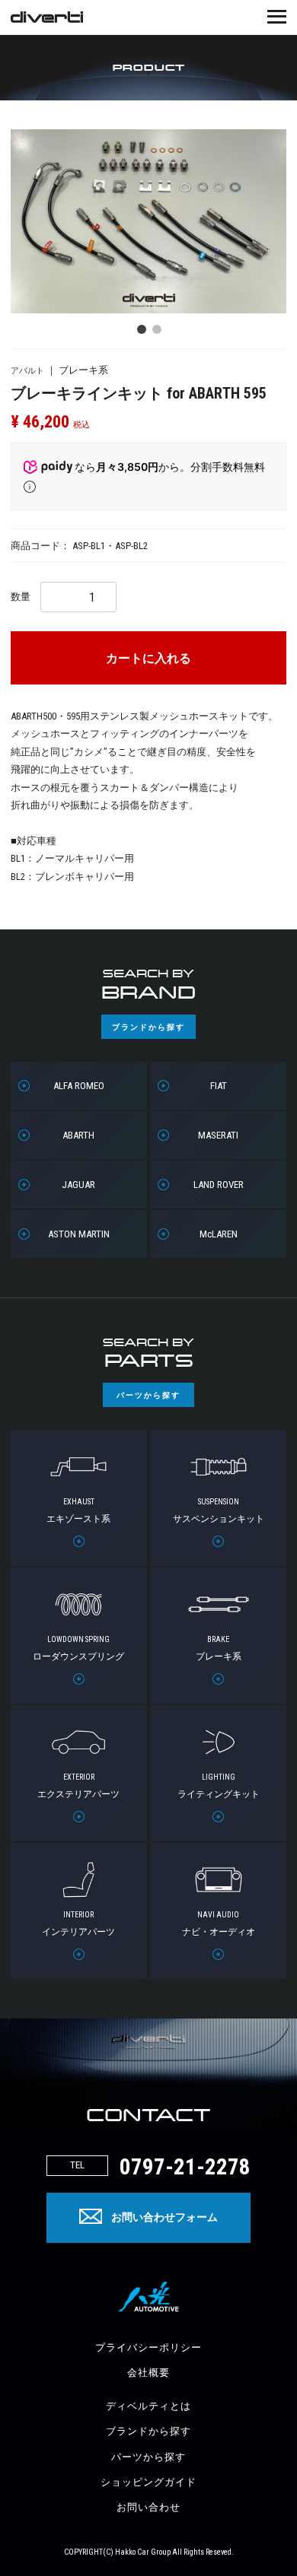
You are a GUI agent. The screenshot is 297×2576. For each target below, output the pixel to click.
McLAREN (219, 1234)
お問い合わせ (148, 2507)
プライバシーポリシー (148, 2347)
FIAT (219, 1086)
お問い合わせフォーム (164, 2217)
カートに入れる (148, 659)
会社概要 (148, 2373)
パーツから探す (148, 2457)
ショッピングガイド (148, 2482)
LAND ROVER (219, 1185)
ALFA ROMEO (79, 1086)
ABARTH (78, 1135)
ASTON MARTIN (79, 1234)
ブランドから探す (148, 2431)
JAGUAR (78, 1185)
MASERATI (218, 1135)
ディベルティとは (148, 2406)
